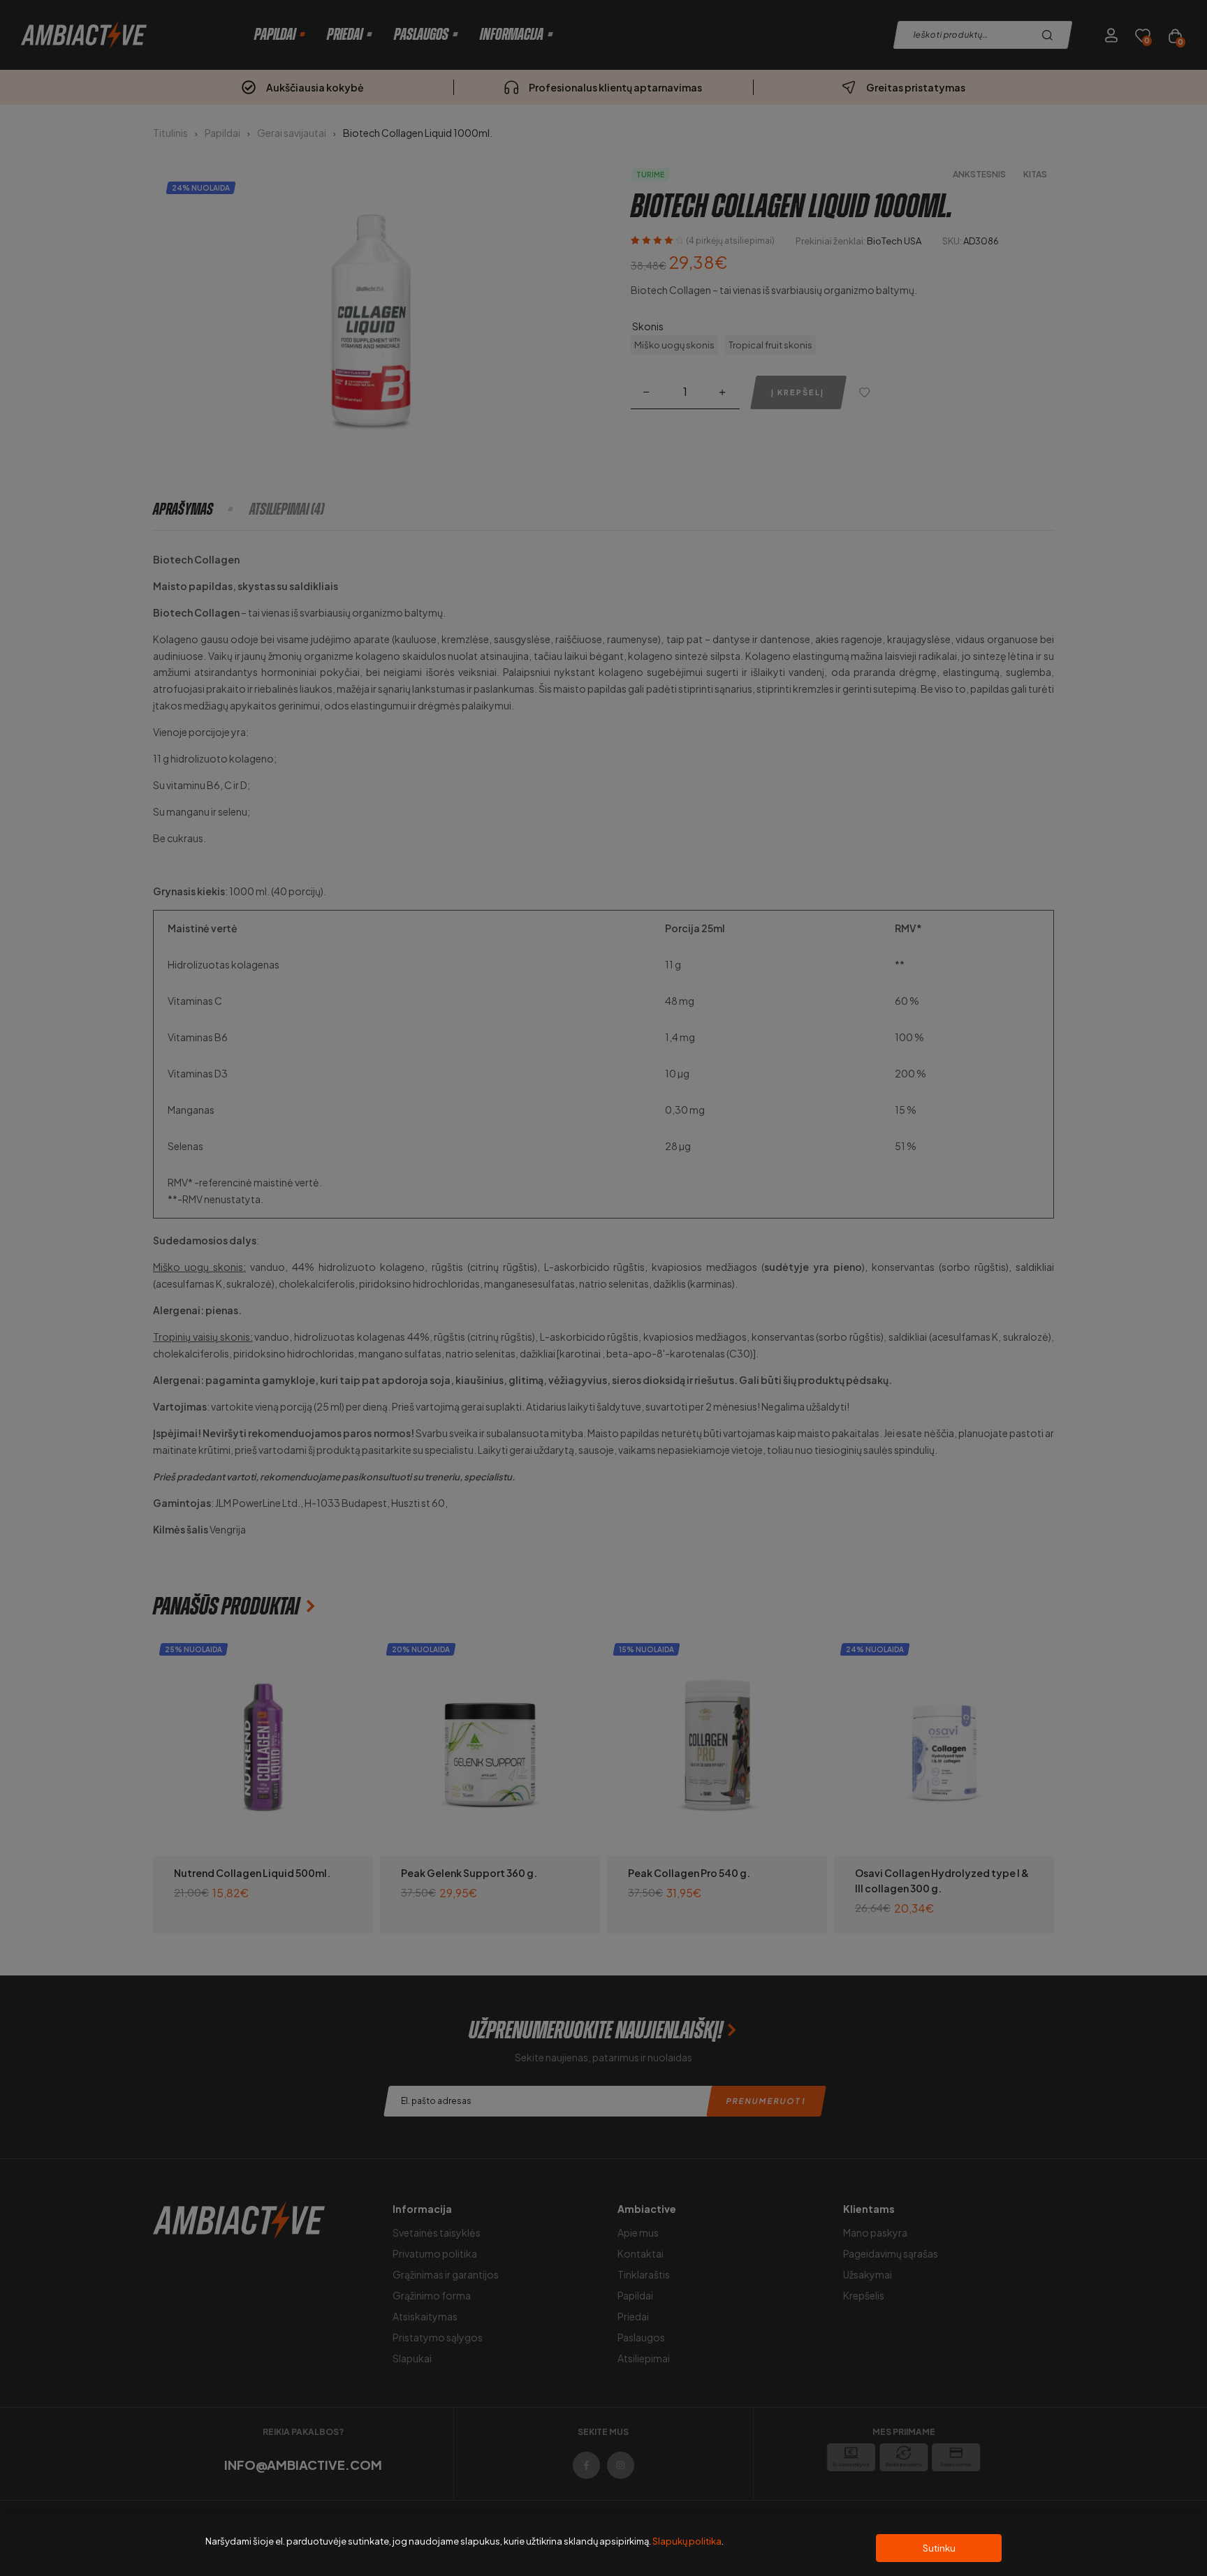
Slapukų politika (687, 2541)
